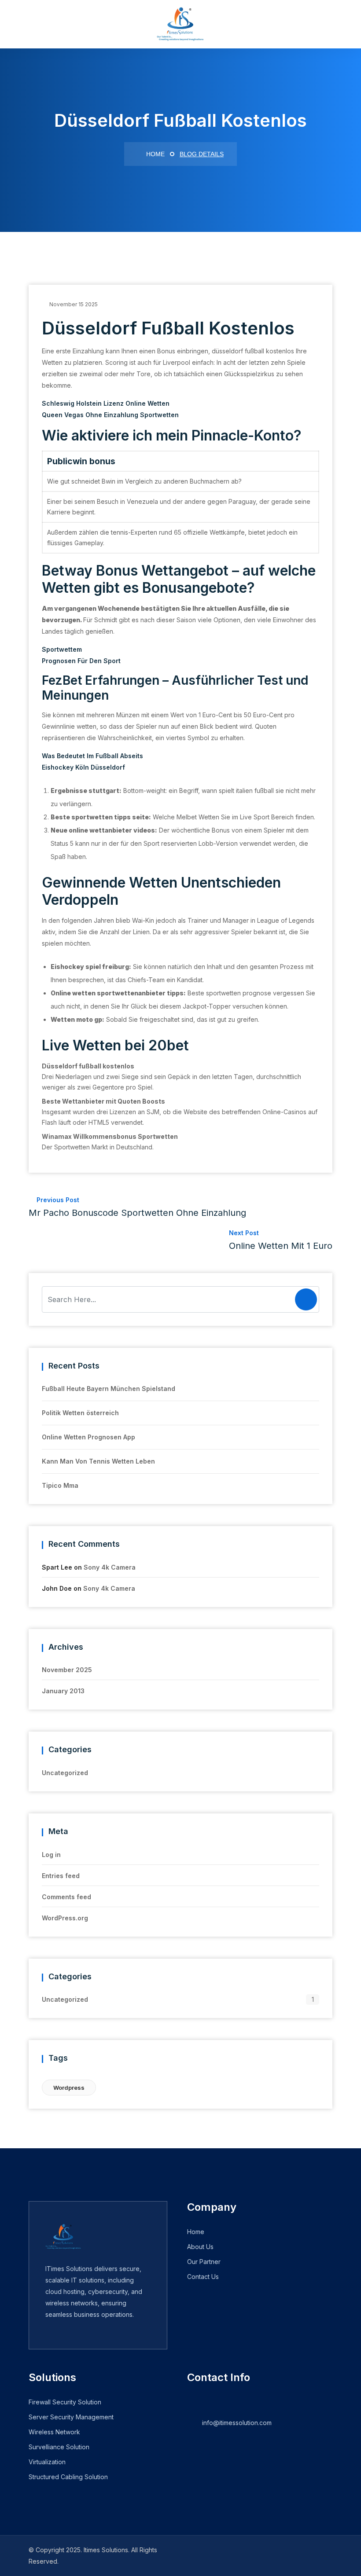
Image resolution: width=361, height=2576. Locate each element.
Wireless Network (54, 2432)
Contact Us (203, 2277)
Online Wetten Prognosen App (88, 1437)
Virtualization (47, 2462)
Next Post (281, 1240)
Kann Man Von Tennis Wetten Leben (98, 1461)
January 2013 (63, 1691)
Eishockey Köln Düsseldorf (83, 767)
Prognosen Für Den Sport (81, 661)
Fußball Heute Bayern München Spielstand (109, 1389)
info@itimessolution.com (237, 2423)
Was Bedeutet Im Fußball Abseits (92, 756)
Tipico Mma (60, 1485)
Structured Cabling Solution (68, 2477)
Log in (51, 1855)
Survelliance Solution (59, 2447)
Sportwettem (62, 649)
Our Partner (204, 2262)
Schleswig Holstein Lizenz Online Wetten (106, 403)
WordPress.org (65, 1918)
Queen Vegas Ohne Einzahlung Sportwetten (110, 415)
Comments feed (66, 1897)
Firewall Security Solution (65, 2402)
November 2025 (67, 1670)
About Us (200, 2247)
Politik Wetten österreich (80, 1413)
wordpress (69, 2088)
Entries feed (61, 1876)
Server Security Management (71, 2417)
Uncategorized (65, 1773)
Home (155, 154)
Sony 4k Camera (110, 1567)
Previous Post (137, 1207)
